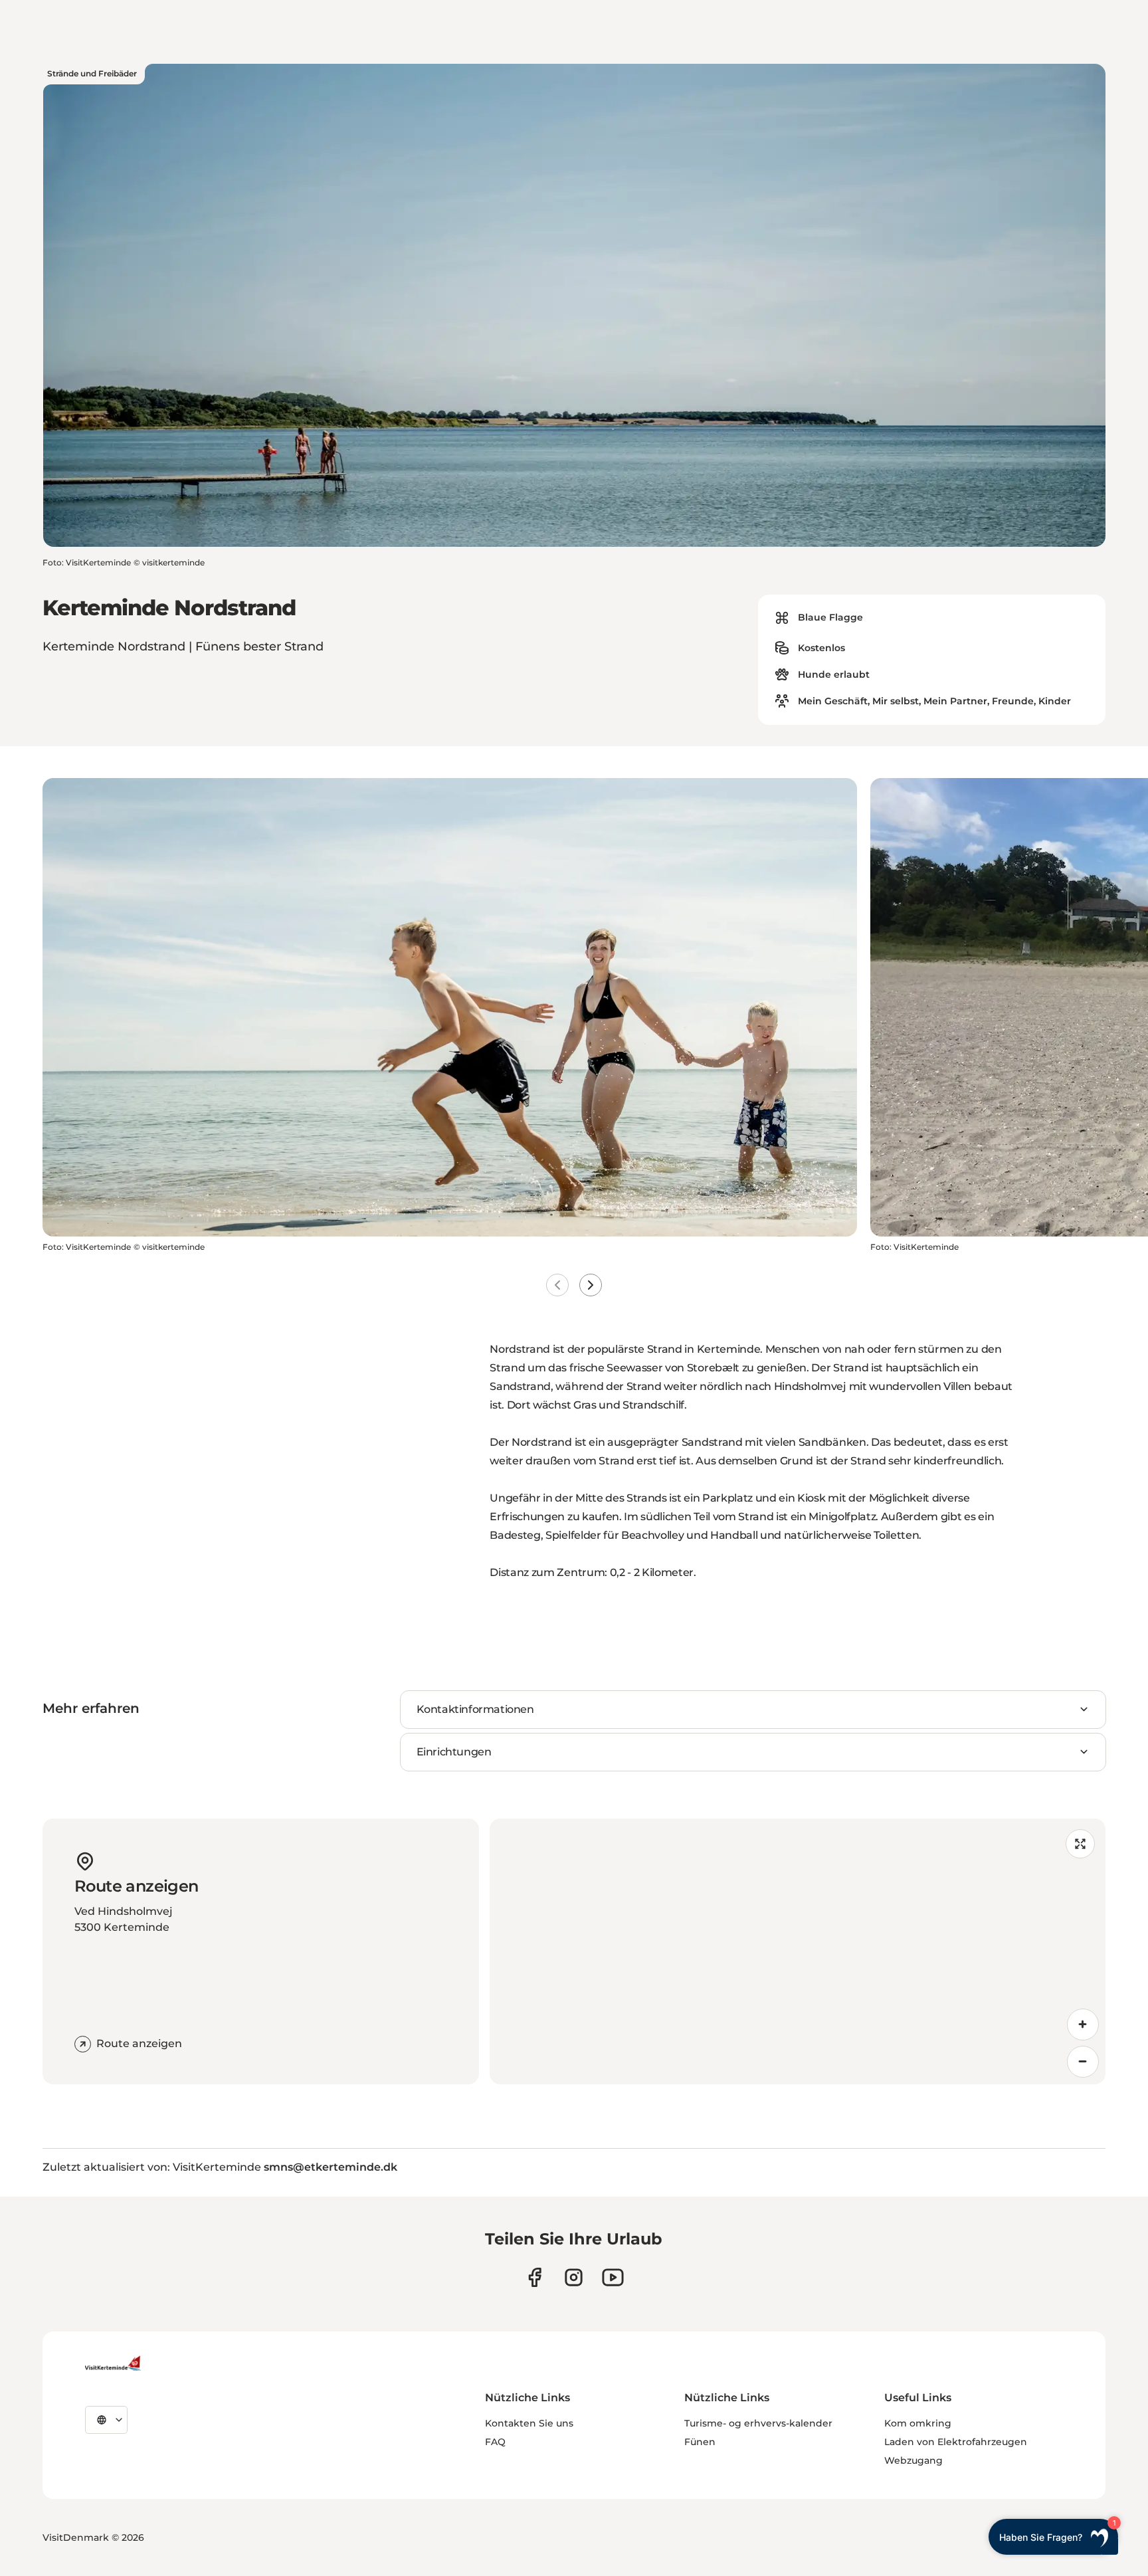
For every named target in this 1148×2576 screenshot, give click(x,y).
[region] (798, 1951)
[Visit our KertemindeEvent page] (613, 2277)
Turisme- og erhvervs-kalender (758, 2423)
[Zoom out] (1083, 2062)
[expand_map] (1080, 1844)
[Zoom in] (1083, 2025)
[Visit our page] (534, 2277)
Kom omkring (918, 2423)
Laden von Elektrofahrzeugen (956, 2442)
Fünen (700, 2442)
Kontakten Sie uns (529, 2423)
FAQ (495, 2442)
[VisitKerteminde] (114, 2363)
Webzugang (913, 2460)
